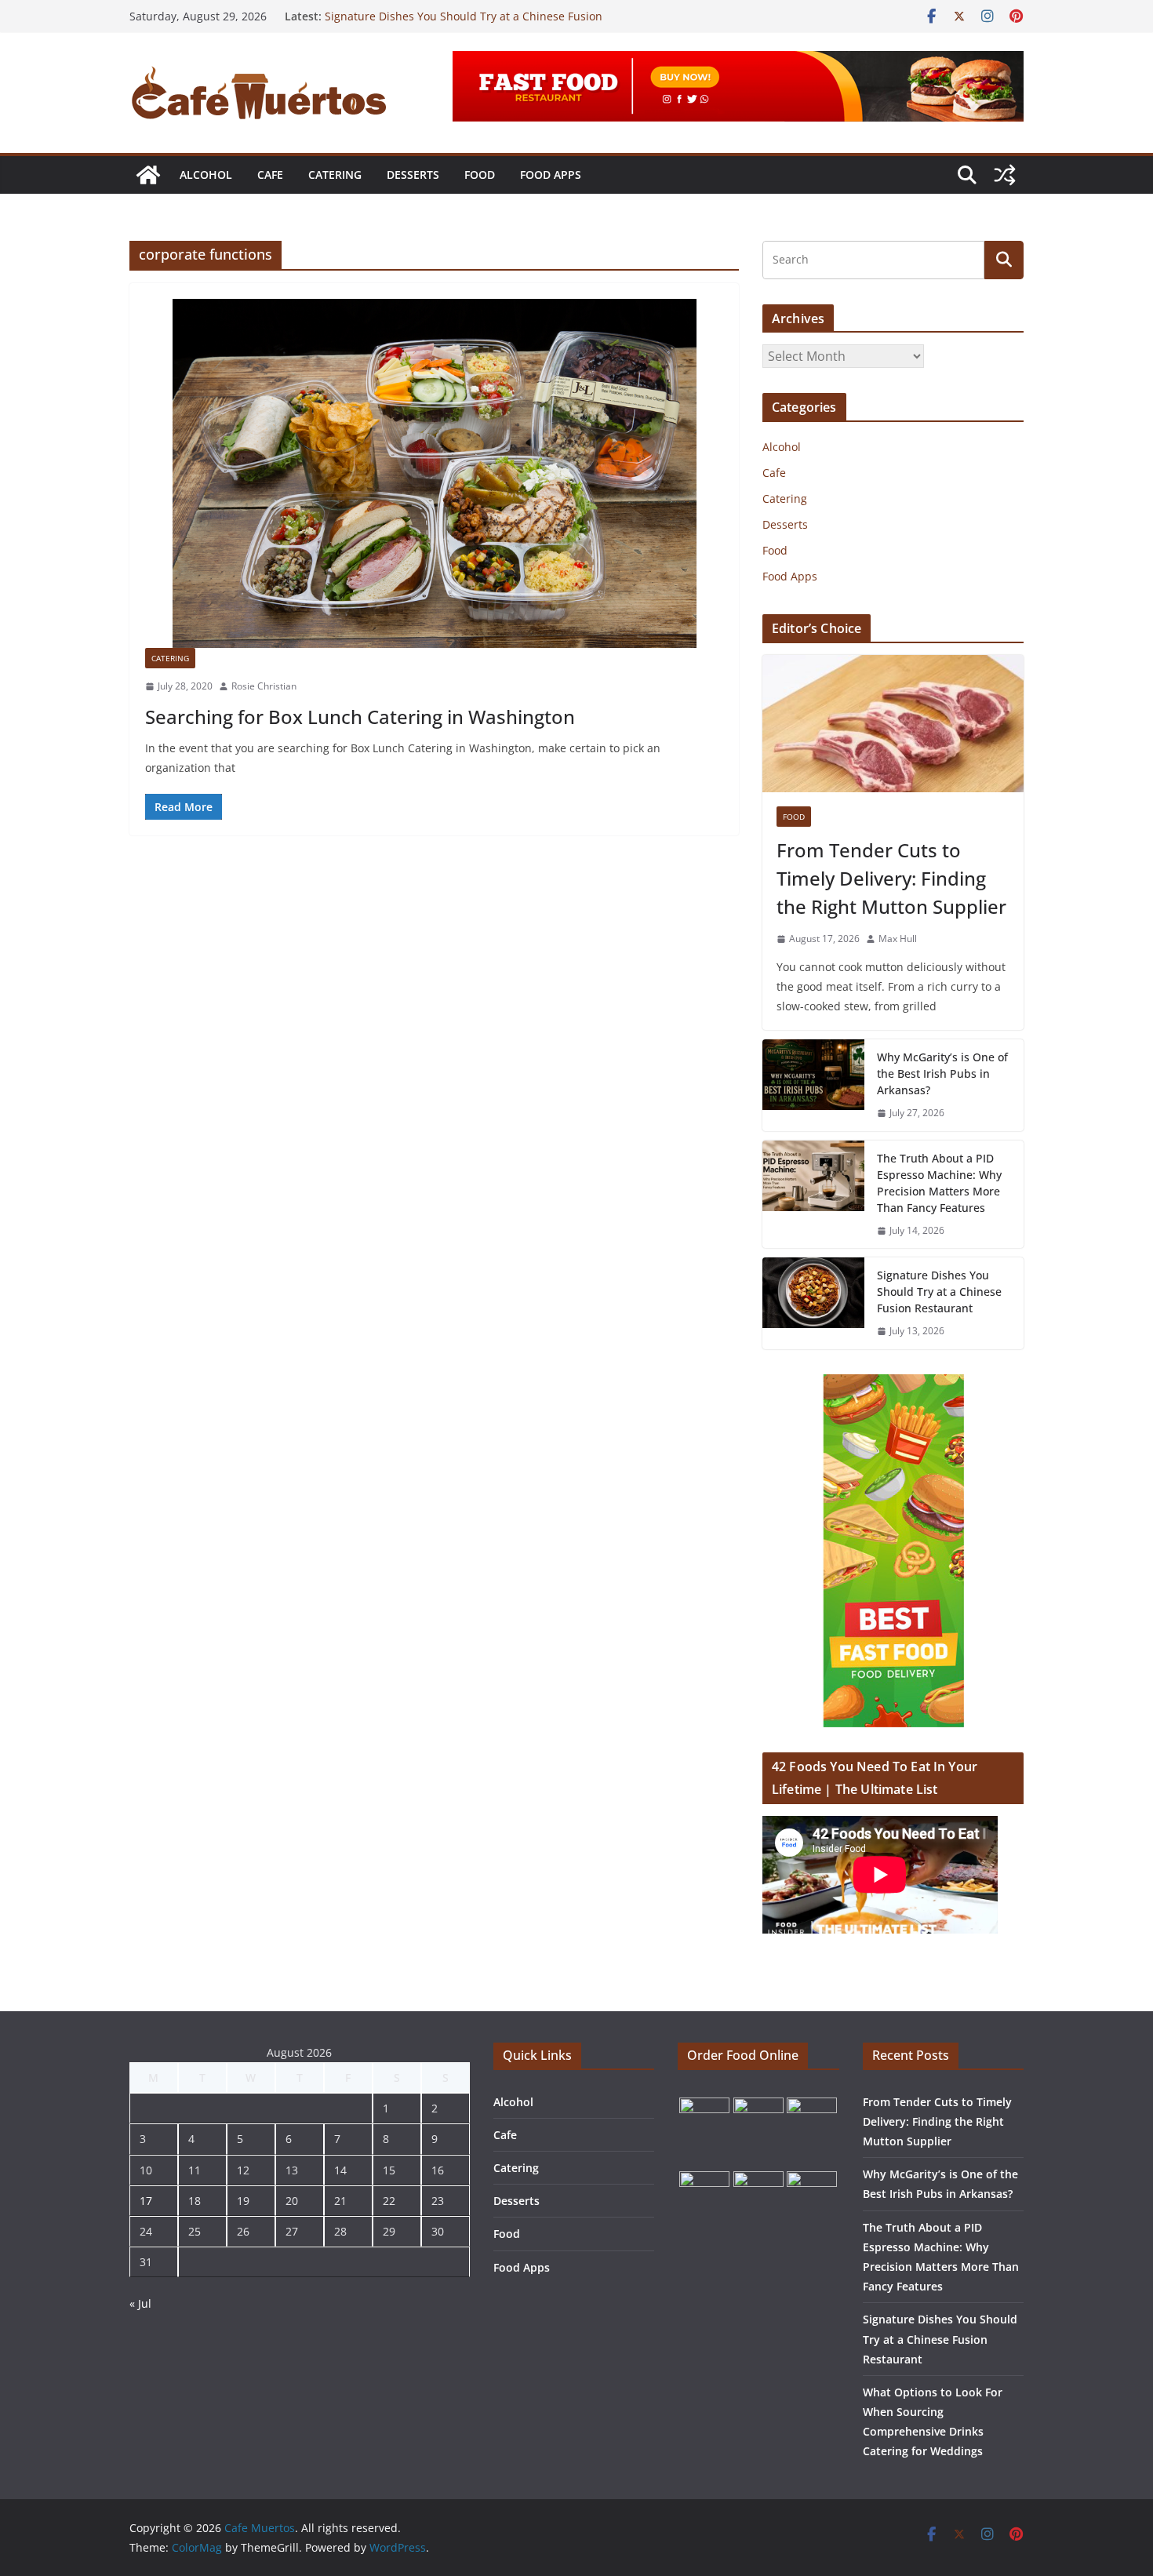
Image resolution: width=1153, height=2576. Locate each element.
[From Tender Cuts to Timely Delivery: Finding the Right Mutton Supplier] (893, 724)
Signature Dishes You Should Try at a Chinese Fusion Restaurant (939, 1292)
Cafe (270, 175)
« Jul (140, 2303)
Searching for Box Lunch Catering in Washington (360, 717)
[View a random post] (1005, 175)
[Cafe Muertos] (148, 175)
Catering (335, 175)
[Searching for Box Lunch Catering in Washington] (434, 473)
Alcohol (206, 175)
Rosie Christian (264, 686)
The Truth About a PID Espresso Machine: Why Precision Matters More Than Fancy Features (939, 1183)
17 (146, 2201)
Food (480, 175)
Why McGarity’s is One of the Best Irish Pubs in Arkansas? (942, 1073)
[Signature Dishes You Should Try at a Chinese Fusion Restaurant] (813, 1303)
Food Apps (551, 175)
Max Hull (898, 939)
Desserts (413, 175)
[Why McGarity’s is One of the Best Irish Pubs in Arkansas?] (813, 1085)
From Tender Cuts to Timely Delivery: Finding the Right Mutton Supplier (891, 878)
